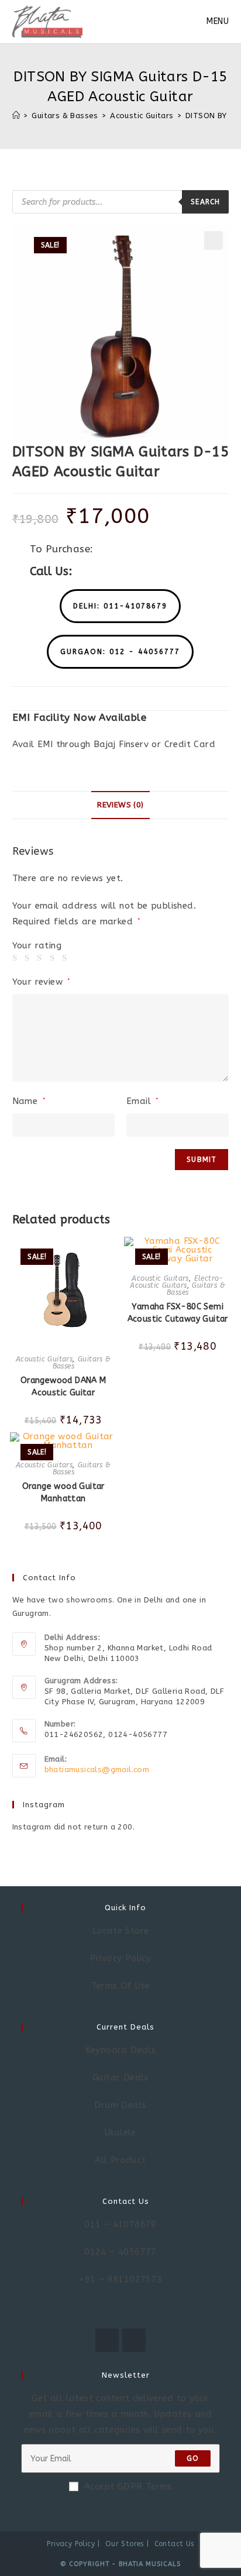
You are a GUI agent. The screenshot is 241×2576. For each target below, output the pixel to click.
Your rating (37, 946)
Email (143, 1101)
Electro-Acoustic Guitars (177, 1282)
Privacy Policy (71, 2544)
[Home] (16, 116)
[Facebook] (107, 2340)
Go (193, 2458)
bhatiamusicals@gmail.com (97, 1770)
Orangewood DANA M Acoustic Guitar (63, 1387)
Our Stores (125, 2544)
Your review (42, 982)
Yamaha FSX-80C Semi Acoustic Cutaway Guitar (178, 1313)
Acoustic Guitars (44, 1359)
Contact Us (174, 2544)
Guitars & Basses (82, 1363)
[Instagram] (134, 2340)
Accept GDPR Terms (128, 2486)
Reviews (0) (120, 805)
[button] (120, 606)
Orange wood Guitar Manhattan (63, 1492)
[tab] (121, 805)
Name (29, 1101)
